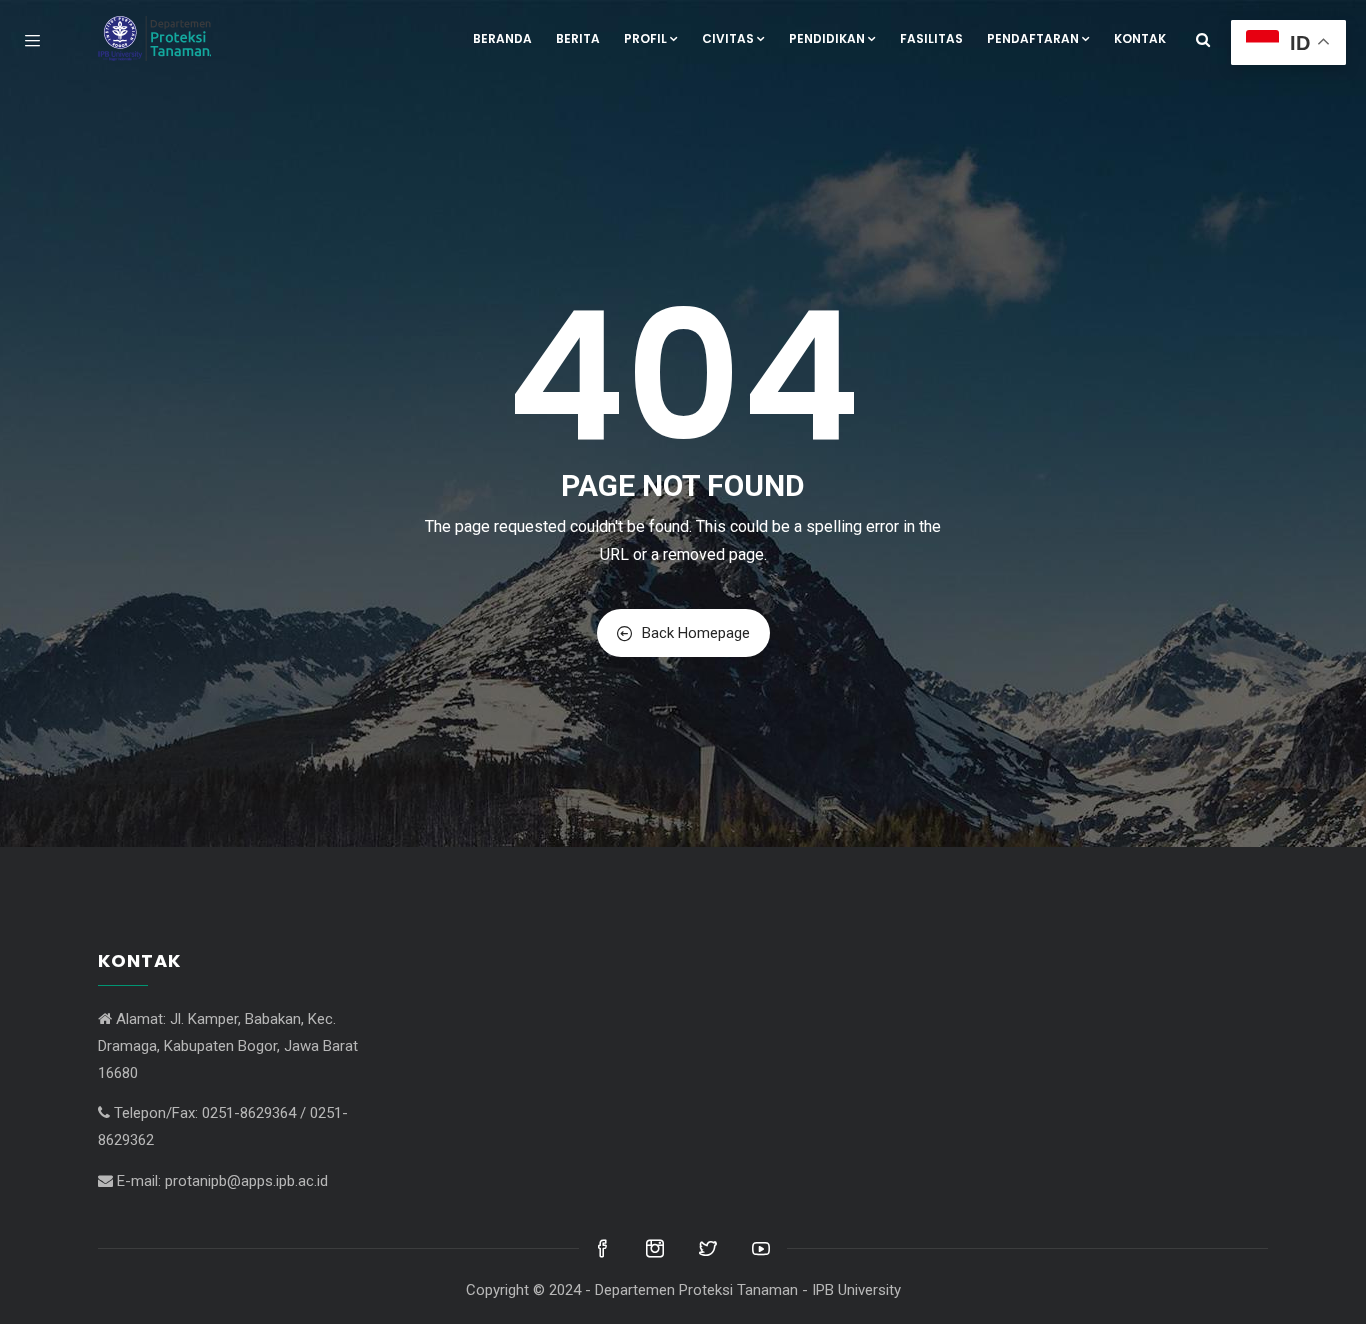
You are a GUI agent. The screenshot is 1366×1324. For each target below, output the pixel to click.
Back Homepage (696, 633)
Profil (645, 38)
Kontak (1140, 38)
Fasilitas (931, 38)
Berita (578, 38)
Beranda (502, 38)
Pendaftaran (1033, 38)
